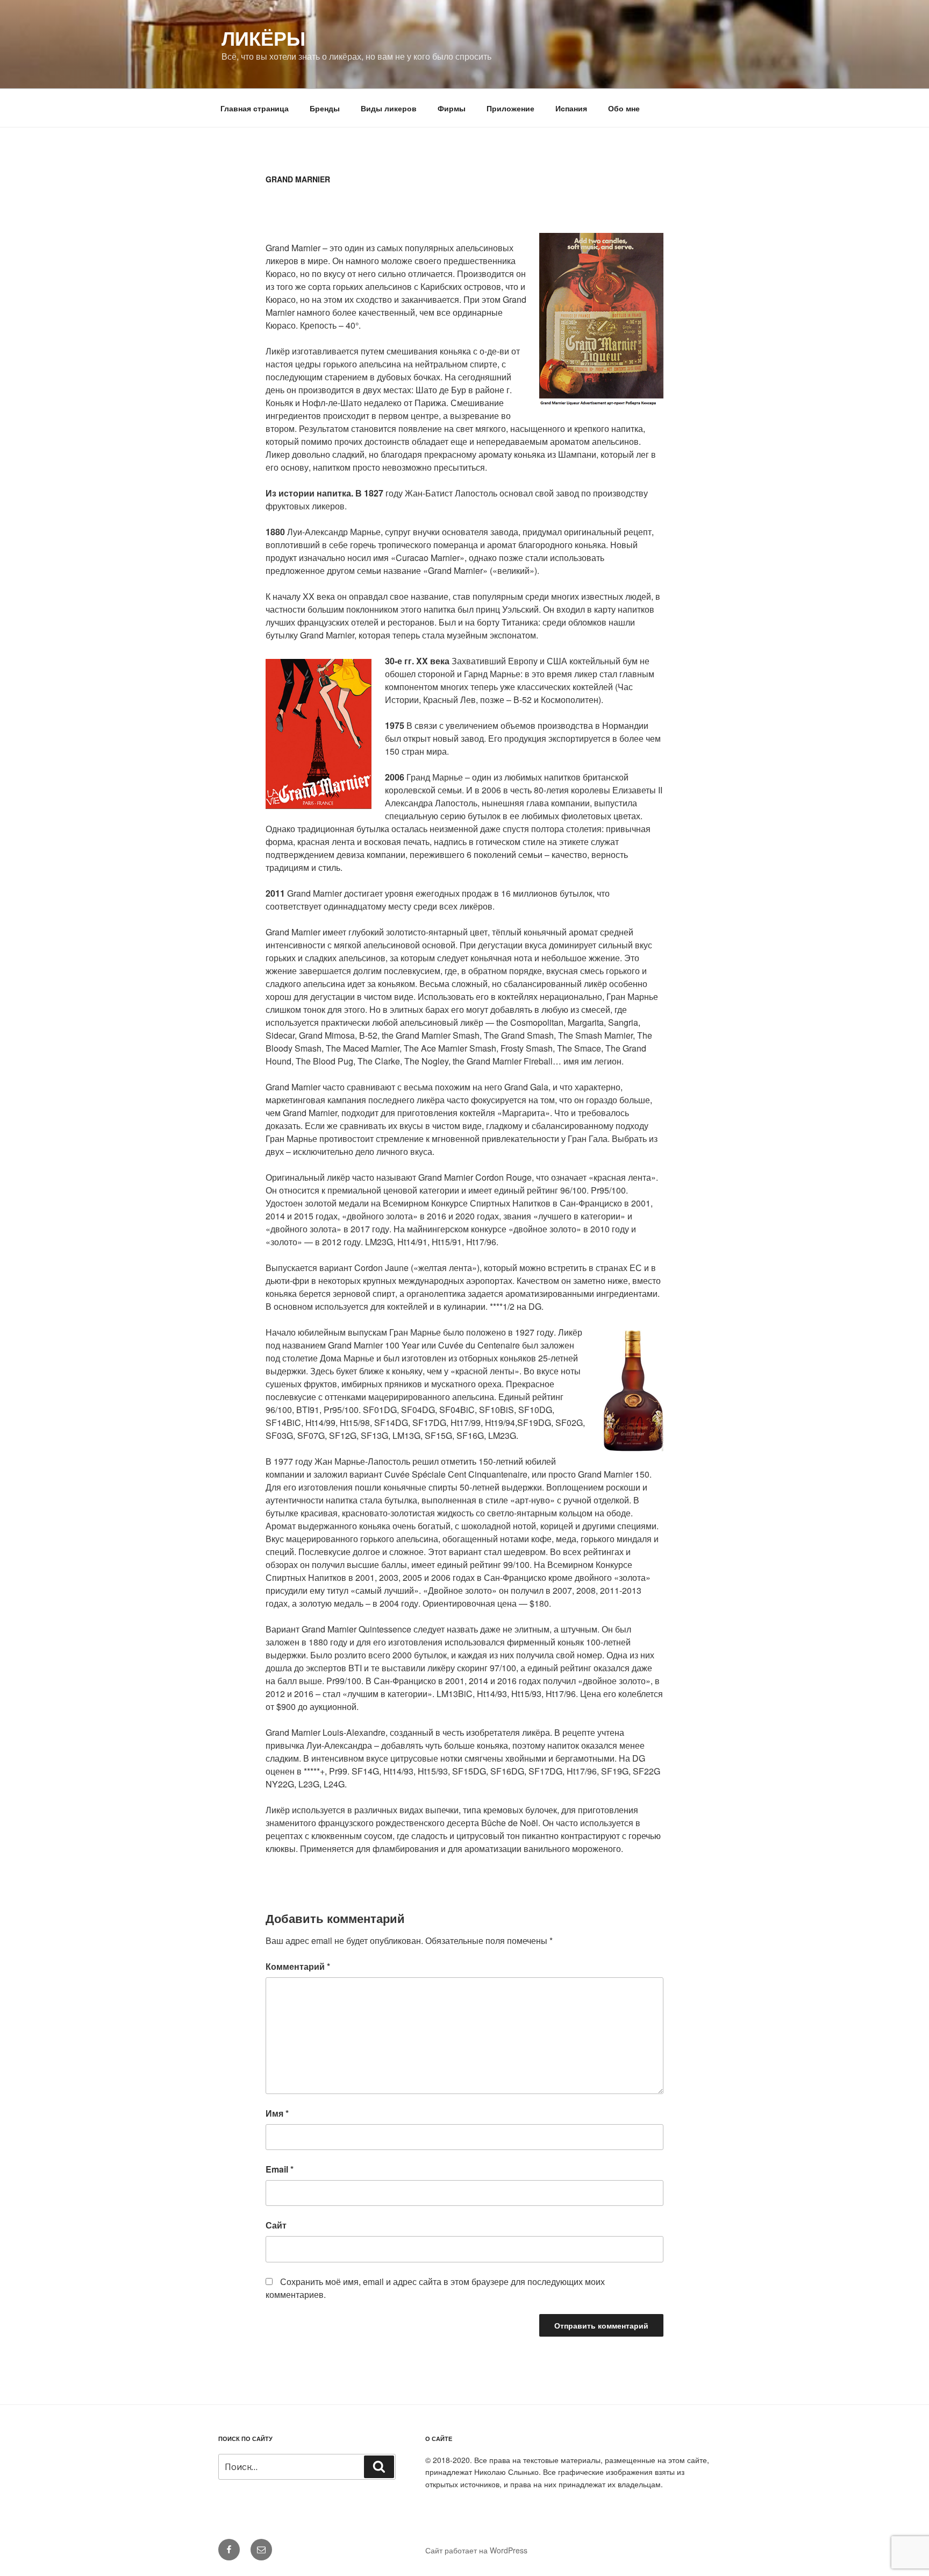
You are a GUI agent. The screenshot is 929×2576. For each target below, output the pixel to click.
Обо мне (624, 108)
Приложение (510, 108)
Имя (277, 2113)
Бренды (325, 108)
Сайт (276, 2225)
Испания (571, 108)
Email (280, 2169)
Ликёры (263, 38)
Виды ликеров (389, 108)
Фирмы (452, 108)
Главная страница (255, 108)
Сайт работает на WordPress (476, 2550)
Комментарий (298, 1966)
